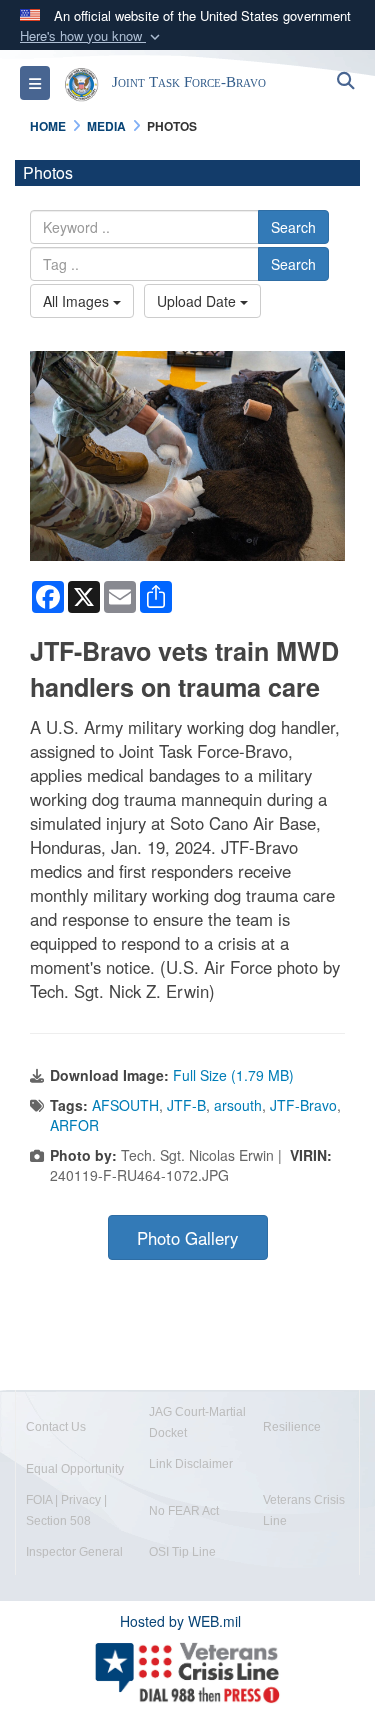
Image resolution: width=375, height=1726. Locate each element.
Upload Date (198, 301)
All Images (78, 301)
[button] (92, 36)
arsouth (238, 1105)
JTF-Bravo (303, 1105)
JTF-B (186, 1105)
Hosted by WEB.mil (180, 1621)
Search (293, 227)
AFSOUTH (125, 1105)
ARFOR (74, 1125)
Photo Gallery (187, 1238)
